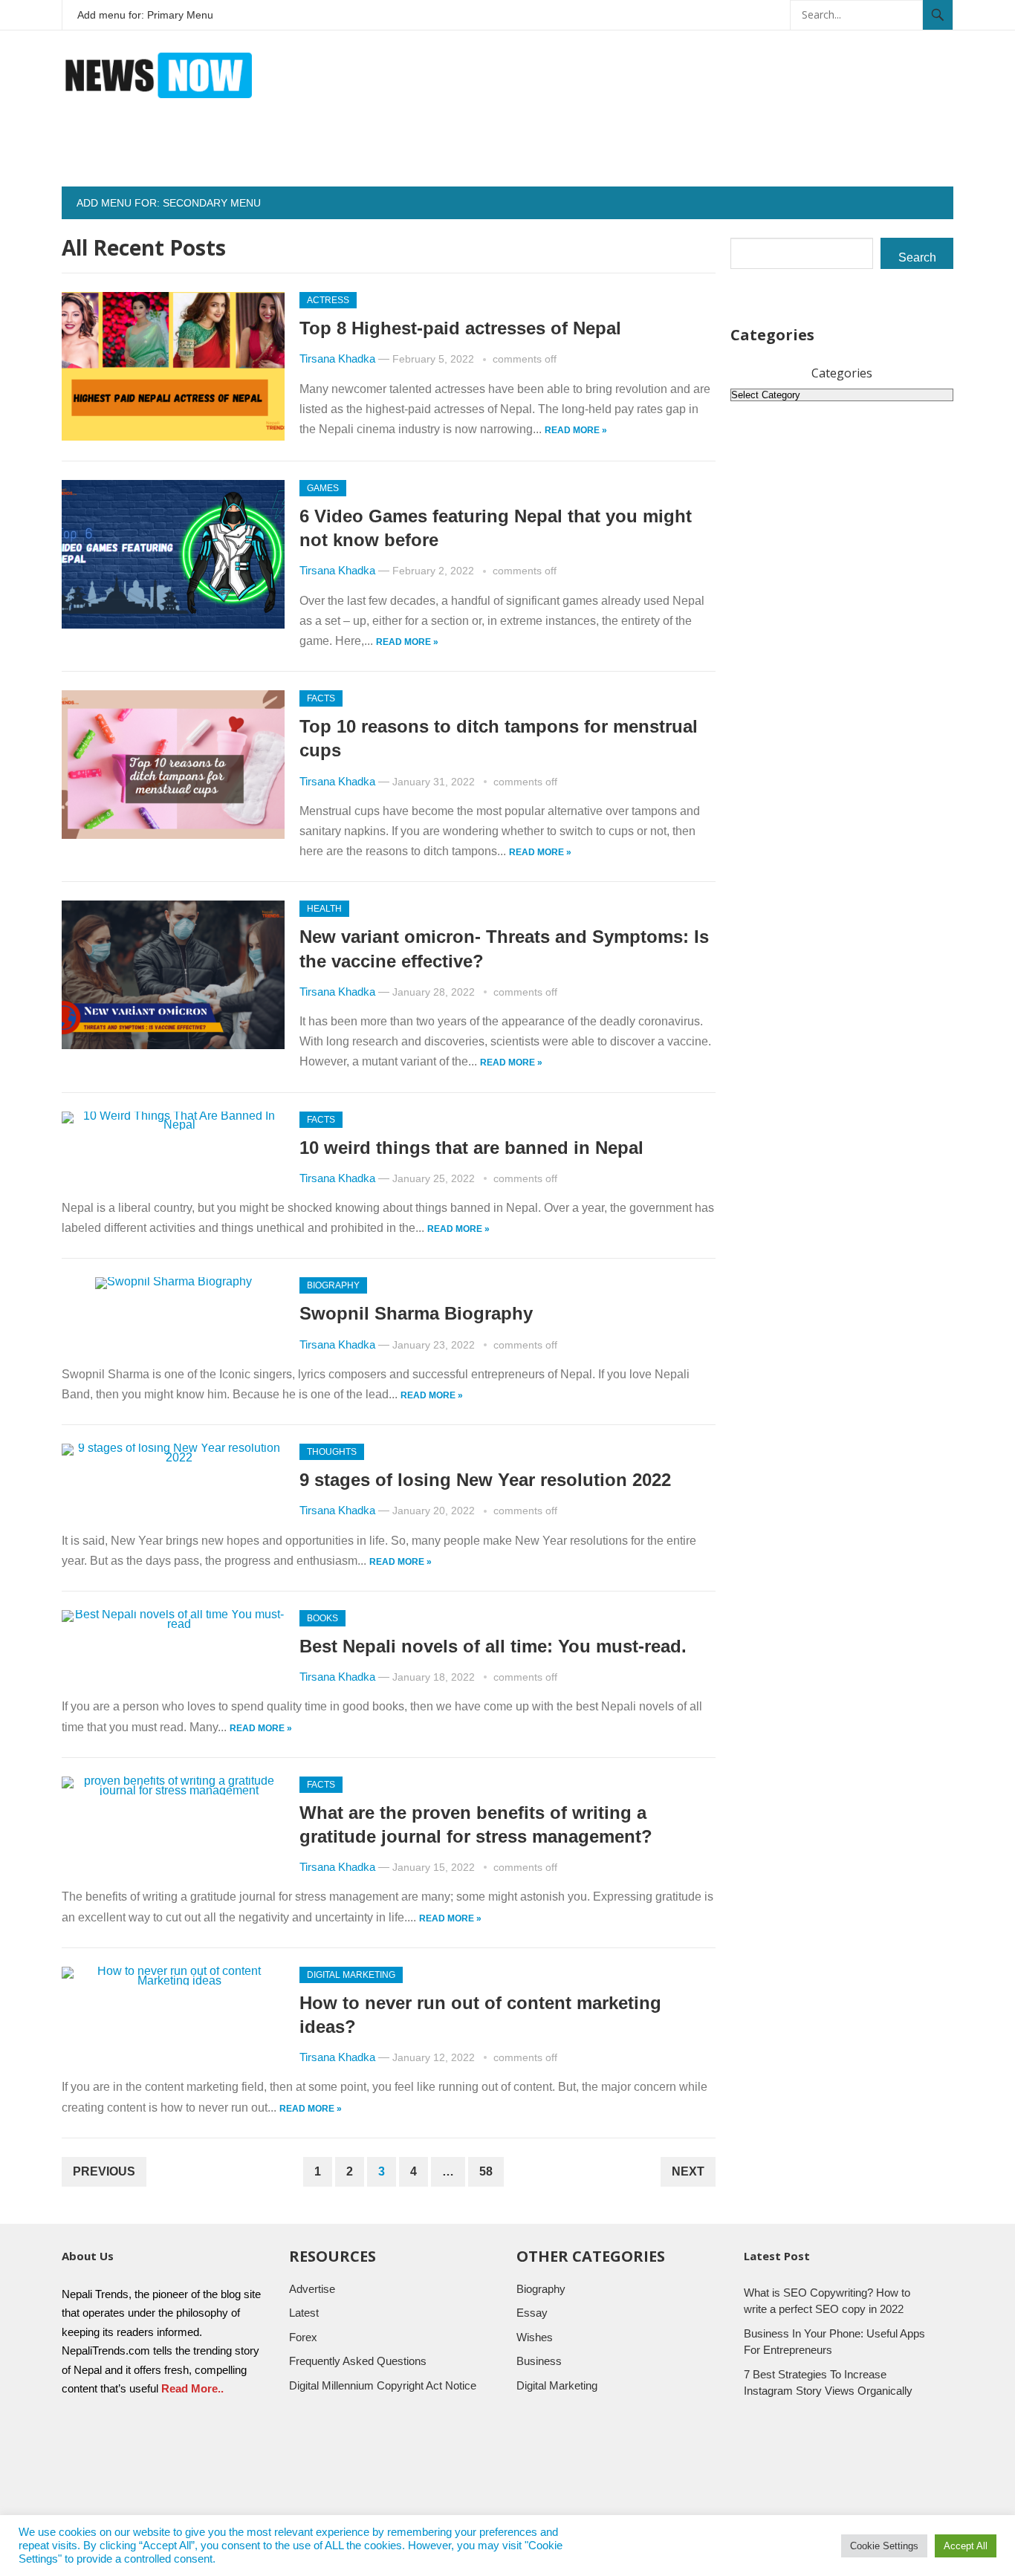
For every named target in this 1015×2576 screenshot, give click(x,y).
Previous (104, 2171)
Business (539, 2361)
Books (322, 1618)
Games (323, 488)
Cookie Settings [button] (884, 2546)
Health (324, 909)
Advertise (312, 2289)
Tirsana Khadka (337, 359)
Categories (842, 373)
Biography (333, 1285)
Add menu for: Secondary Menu (169, 203)
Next (688, 2171)
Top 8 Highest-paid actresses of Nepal (460, 328)
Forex (303, 2337)
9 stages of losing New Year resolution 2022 (485, 1480)
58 (486, 2171)
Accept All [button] (966, 2546)
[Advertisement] (683, 153)
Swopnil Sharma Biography (416, 1313)
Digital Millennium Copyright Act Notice (383, 2385)
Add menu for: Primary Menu (145, 15)
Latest (304, 2313)
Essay (532, 2313)
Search (917, 257)
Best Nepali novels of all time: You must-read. (493, 1646)
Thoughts (332, 1452)
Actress (328, 300)
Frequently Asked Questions (358, 2361)
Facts (321, 698)
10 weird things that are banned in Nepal (474, 1148)
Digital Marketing (351, 1975)
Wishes (535, 2337)
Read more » (576, 430)
